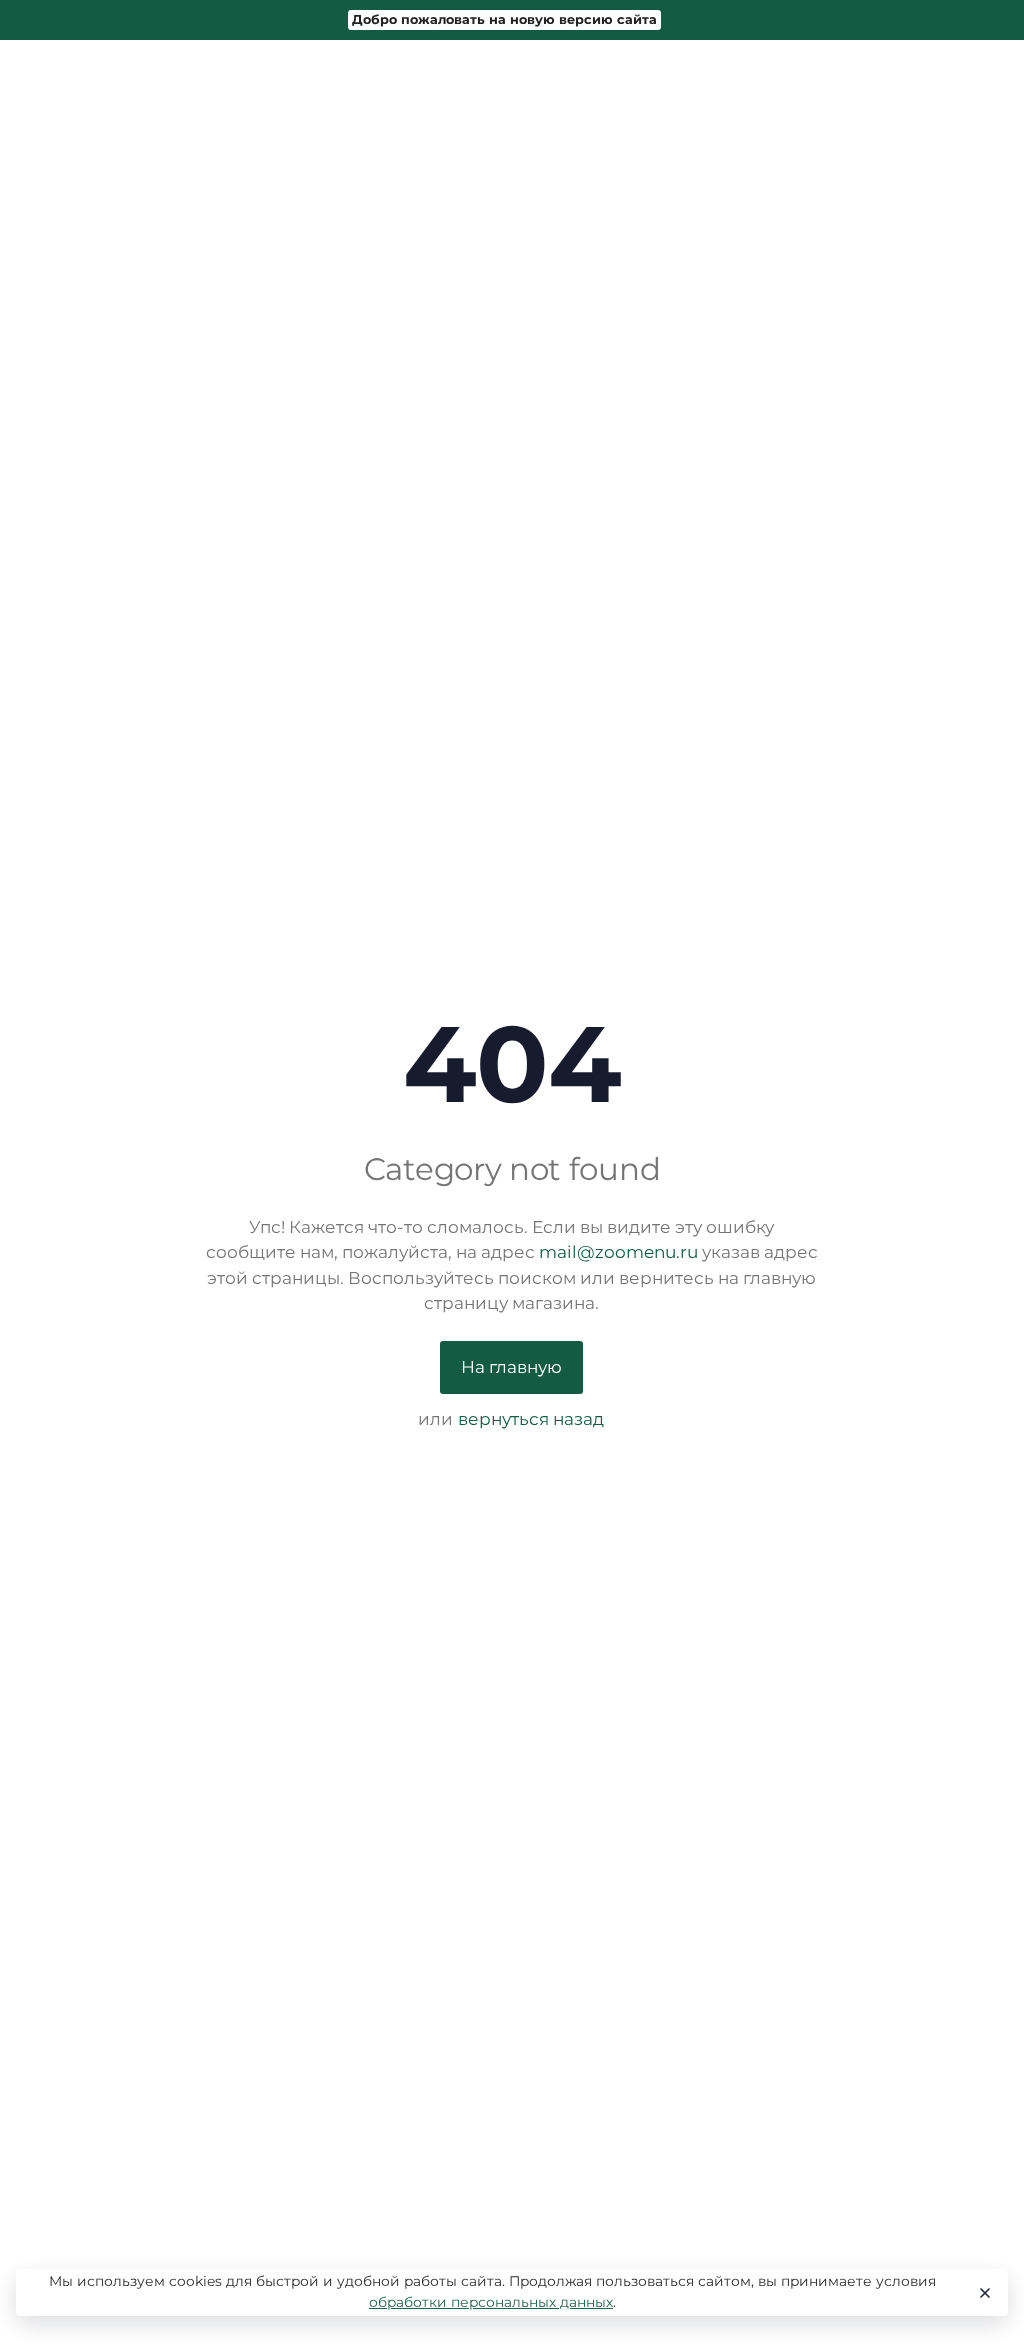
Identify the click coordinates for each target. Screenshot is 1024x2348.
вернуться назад (531, 1419)
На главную (511, 1367)
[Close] (983, 2293)
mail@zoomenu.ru (618, 1252)
